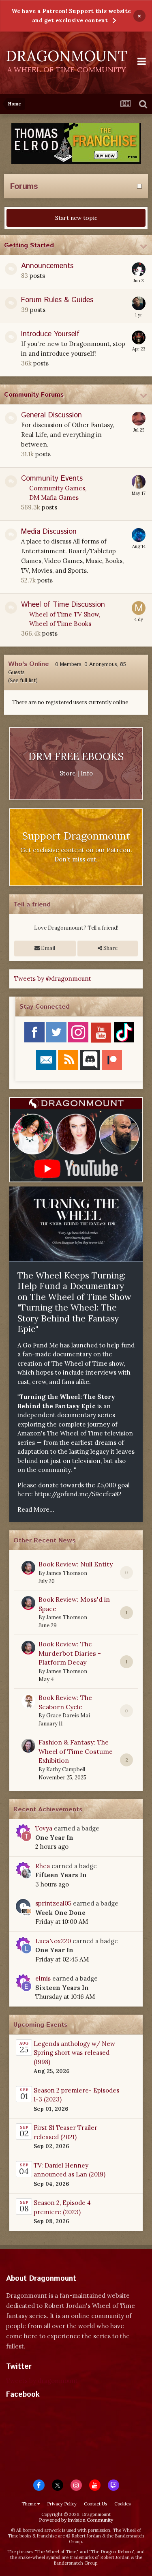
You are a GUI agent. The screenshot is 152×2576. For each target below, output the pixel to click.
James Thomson (67, 1573)
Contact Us (95, 2504)
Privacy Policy (62, 2504)
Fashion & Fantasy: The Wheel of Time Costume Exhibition (76, 1751)
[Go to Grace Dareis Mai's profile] (28, 1701)
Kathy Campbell (66, 1769)
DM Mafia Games (54, 497)
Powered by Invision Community (76, 2520)
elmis (43, 1978)
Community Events (52, 479)
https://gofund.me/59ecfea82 (78, 1494)
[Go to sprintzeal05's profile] (26, 1911)
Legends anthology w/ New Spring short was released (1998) (74, 2053)
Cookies (122, 2504)
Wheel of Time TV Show (64, 614)
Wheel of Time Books (60, 624)
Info (87, 773)
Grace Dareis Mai (68, 1716)
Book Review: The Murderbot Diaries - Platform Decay (70, 1653)
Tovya (44, 1828)
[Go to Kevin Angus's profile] (139, 419)
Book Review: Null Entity (76, 1564)
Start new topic (76, 218)
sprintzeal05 (53, 1903)
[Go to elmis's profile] (26, 1986)
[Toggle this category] (144, 247)
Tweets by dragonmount (42, 2381)
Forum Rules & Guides (57, 300)
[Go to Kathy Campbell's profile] (28, 1746)
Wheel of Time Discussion (63, 605)
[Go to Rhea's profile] (26, 1873)
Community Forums (34, 395)
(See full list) (23, 681)
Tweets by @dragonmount (53, 979)
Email (47, 948)
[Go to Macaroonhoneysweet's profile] (139, 303)
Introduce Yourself (50, 334)
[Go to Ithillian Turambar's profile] (139, 482)
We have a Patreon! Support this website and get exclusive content (71, 16)
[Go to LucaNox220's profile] (26, 1949)
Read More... (36, 1509)
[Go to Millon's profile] (139, 269)
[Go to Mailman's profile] (139, 608)
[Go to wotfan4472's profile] (139, 535)
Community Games (57, 488)
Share (110, 948)
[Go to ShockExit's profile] (139, 337)
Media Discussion (49, 532)
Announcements (47, 266)
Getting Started (29, 246)
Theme (29, 2504)
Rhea (43, 1866)
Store (68, 773)
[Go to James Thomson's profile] (28, 1568)
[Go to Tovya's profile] (26, 1836)
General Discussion (51, 415)
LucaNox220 (53, 1941)
